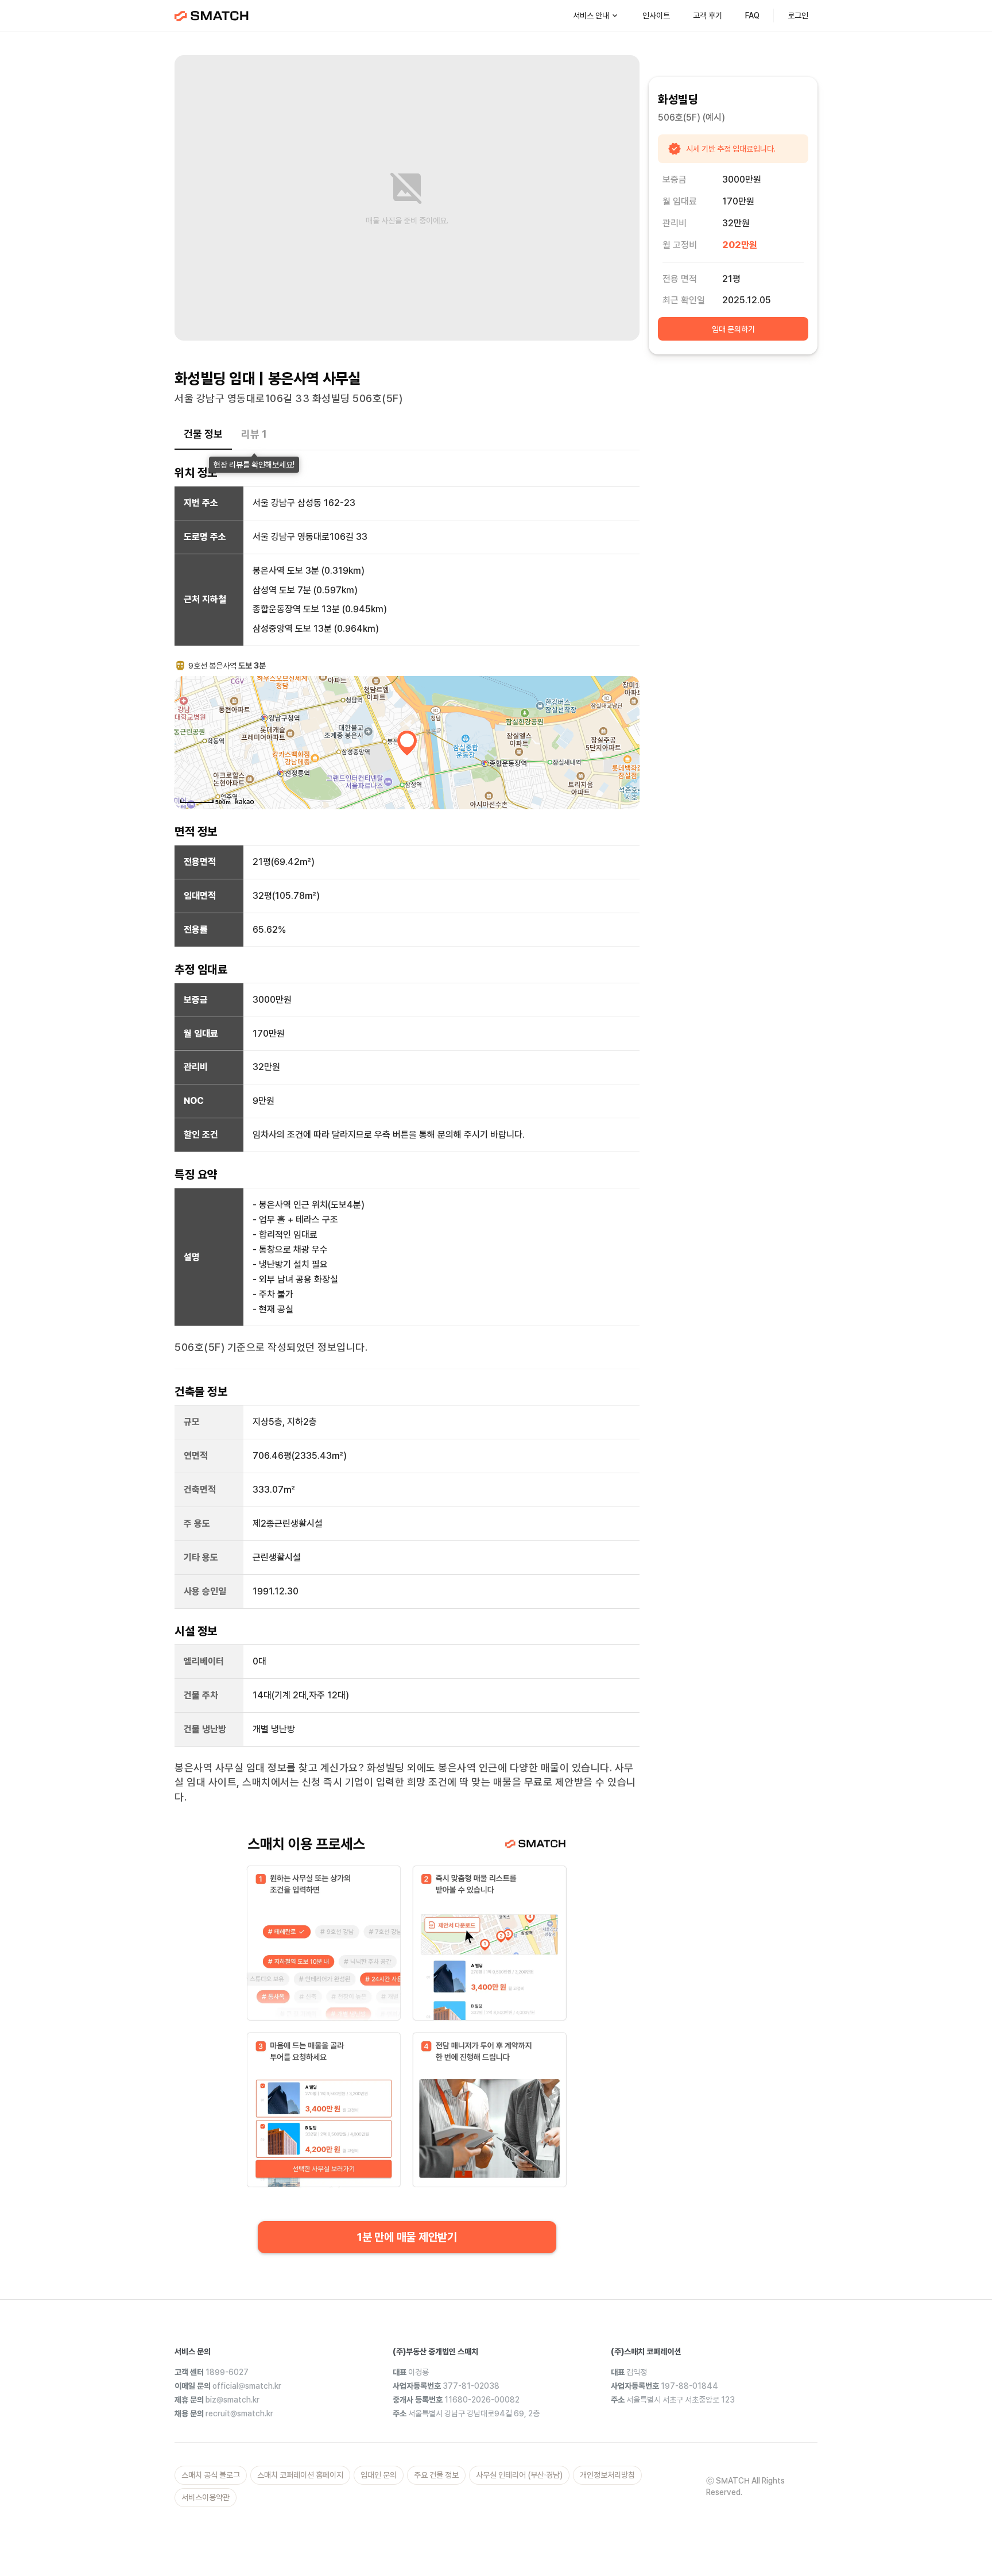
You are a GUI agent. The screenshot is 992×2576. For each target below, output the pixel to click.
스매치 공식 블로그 (211, 2475)
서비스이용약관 (206, 2497)
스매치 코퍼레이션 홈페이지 (300, 2475)
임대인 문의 (379, 2475)
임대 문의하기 (733, 329)
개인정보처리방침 (607, 2475)
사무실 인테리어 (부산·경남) (519, 2475)
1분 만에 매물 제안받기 (407, 2237)
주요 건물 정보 (436, 2475)
